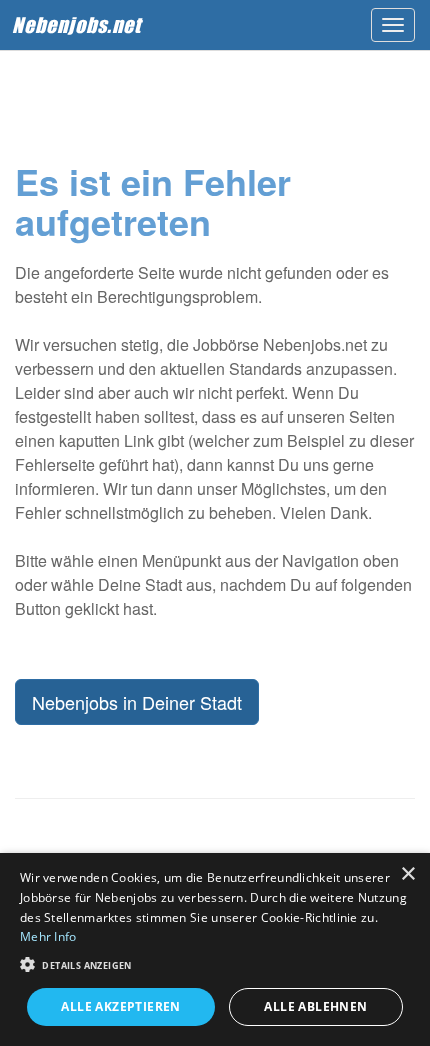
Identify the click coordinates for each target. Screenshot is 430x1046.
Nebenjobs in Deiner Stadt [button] (137, 702)
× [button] (407, 874)
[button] (215, 963)
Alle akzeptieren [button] (120, 1006)
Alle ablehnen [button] (315, 1006)
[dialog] (215, 949)
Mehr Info (48, 936)
